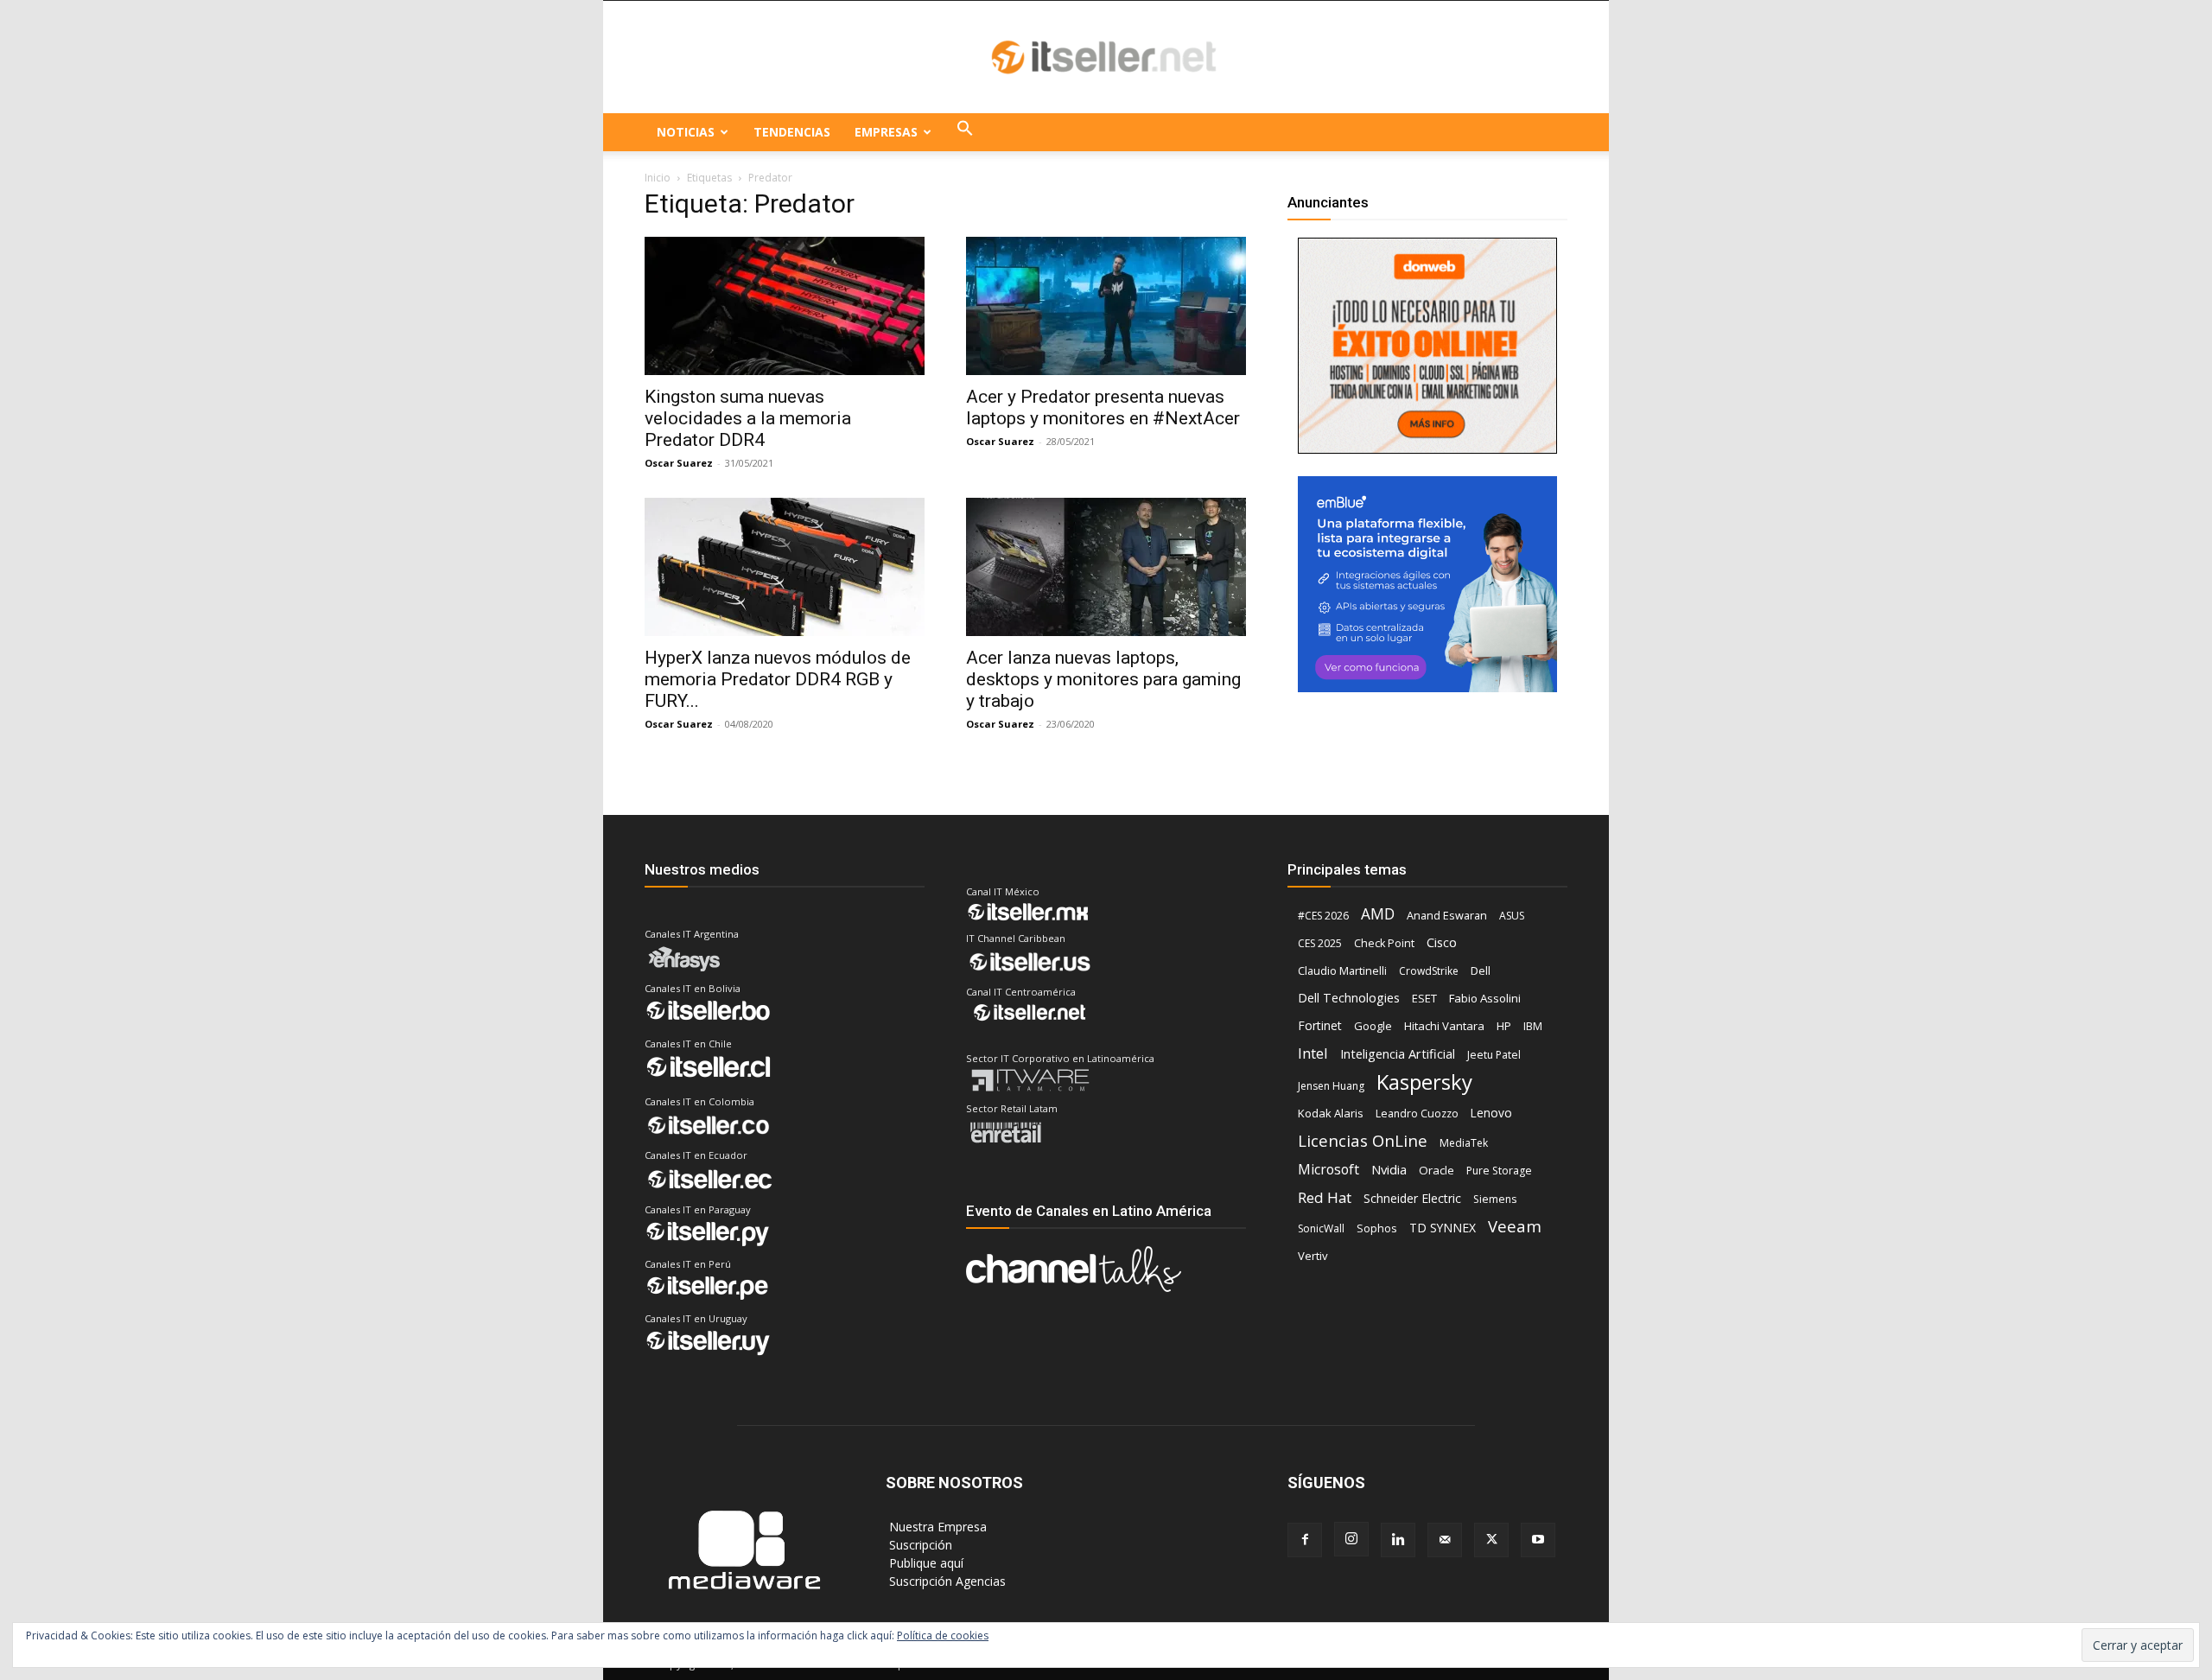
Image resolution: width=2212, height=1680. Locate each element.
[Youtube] (1538, 1540)
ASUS (1512, 916)
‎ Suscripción (919, 1545)
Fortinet (1320, 1025)
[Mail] (1445, 1540)
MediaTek (1464, 1143)
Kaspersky (1424, 1082)
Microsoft (1328, 1170)
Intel (1313, 1053)
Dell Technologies (1349, 998)
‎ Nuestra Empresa (936, 1527)
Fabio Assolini (1485, 998)
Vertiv (1313, 1256)
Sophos (1377, 1228)
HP (1504, 1026)
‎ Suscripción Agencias (946, 1581)
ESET (1424, 998)
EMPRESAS (886, 132)
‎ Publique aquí (925, 1563)
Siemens (1495, 1199)
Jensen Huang (1331, 1086)
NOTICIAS (686, 132)
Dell (1481, 970)
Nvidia (1389, 1169)
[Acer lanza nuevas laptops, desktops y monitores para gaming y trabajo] (1106, 567)
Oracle (1437, 1170)
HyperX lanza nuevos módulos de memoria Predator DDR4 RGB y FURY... (778, 679)
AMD (1378, 914)
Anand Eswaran (1447, 915)
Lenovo (1491, 1113)
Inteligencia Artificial (1398, 1053)
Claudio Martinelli (1342, 970)
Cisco (1442, 942)
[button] (965, 132)
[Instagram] (1351, 1539)
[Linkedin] (1398, 1540)
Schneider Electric (1412, 1198)
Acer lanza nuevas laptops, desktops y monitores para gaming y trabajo (1103, 679)
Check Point (1384, 943)
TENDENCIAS (792, 132)
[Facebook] (1305, 1540)
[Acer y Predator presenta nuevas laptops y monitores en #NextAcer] (1106, 306)
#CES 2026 (1323, 916)
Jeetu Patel (1494, 1055)
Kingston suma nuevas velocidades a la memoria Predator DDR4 (748, 418)
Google (1373, 1026)
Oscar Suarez (679, 463)
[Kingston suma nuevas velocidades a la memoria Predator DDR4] (785, 306)
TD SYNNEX (1443, 1228)
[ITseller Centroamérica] (1106, 58)
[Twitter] (1491, 1540)
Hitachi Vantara (1444, 1026)
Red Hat (1325, 1197)
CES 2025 (1320, 943)
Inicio (658, 178)
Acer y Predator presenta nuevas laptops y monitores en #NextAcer (1103, 407)
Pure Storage (1499, 1171)
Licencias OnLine (1363, 1140)
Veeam (1515, 1226)
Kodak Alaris (1331, 1113)
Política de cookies (943, 1635)
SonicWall (1321, 1228)
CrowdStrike (1429, 971)
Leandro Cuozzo (1417, 1114)
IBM (1533, 1026)
